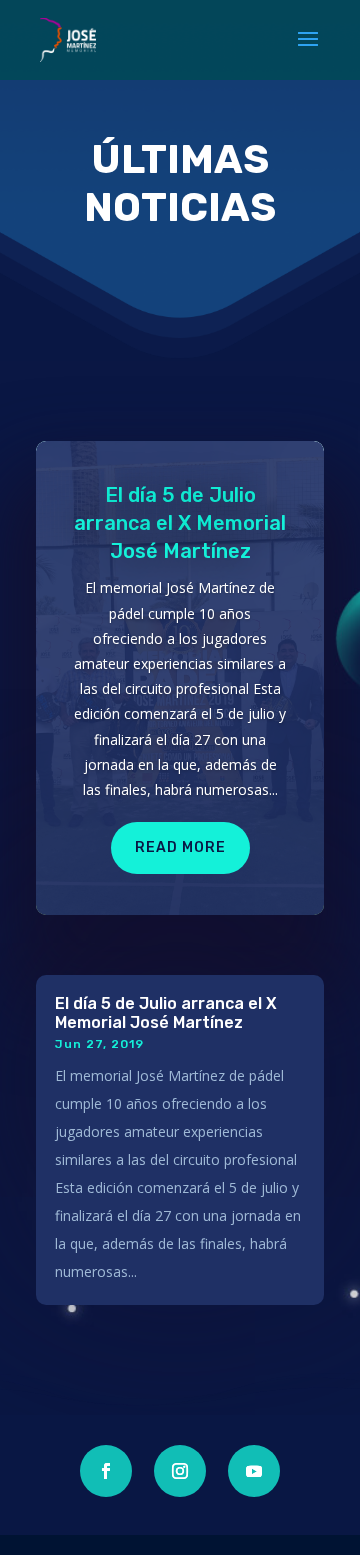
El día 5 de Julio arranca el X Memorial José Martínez (180, 523)
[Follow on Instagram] (180, 1471)
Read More (180, 847)
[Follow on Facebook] (106, 1471)
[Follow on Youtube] (254, 1471)
